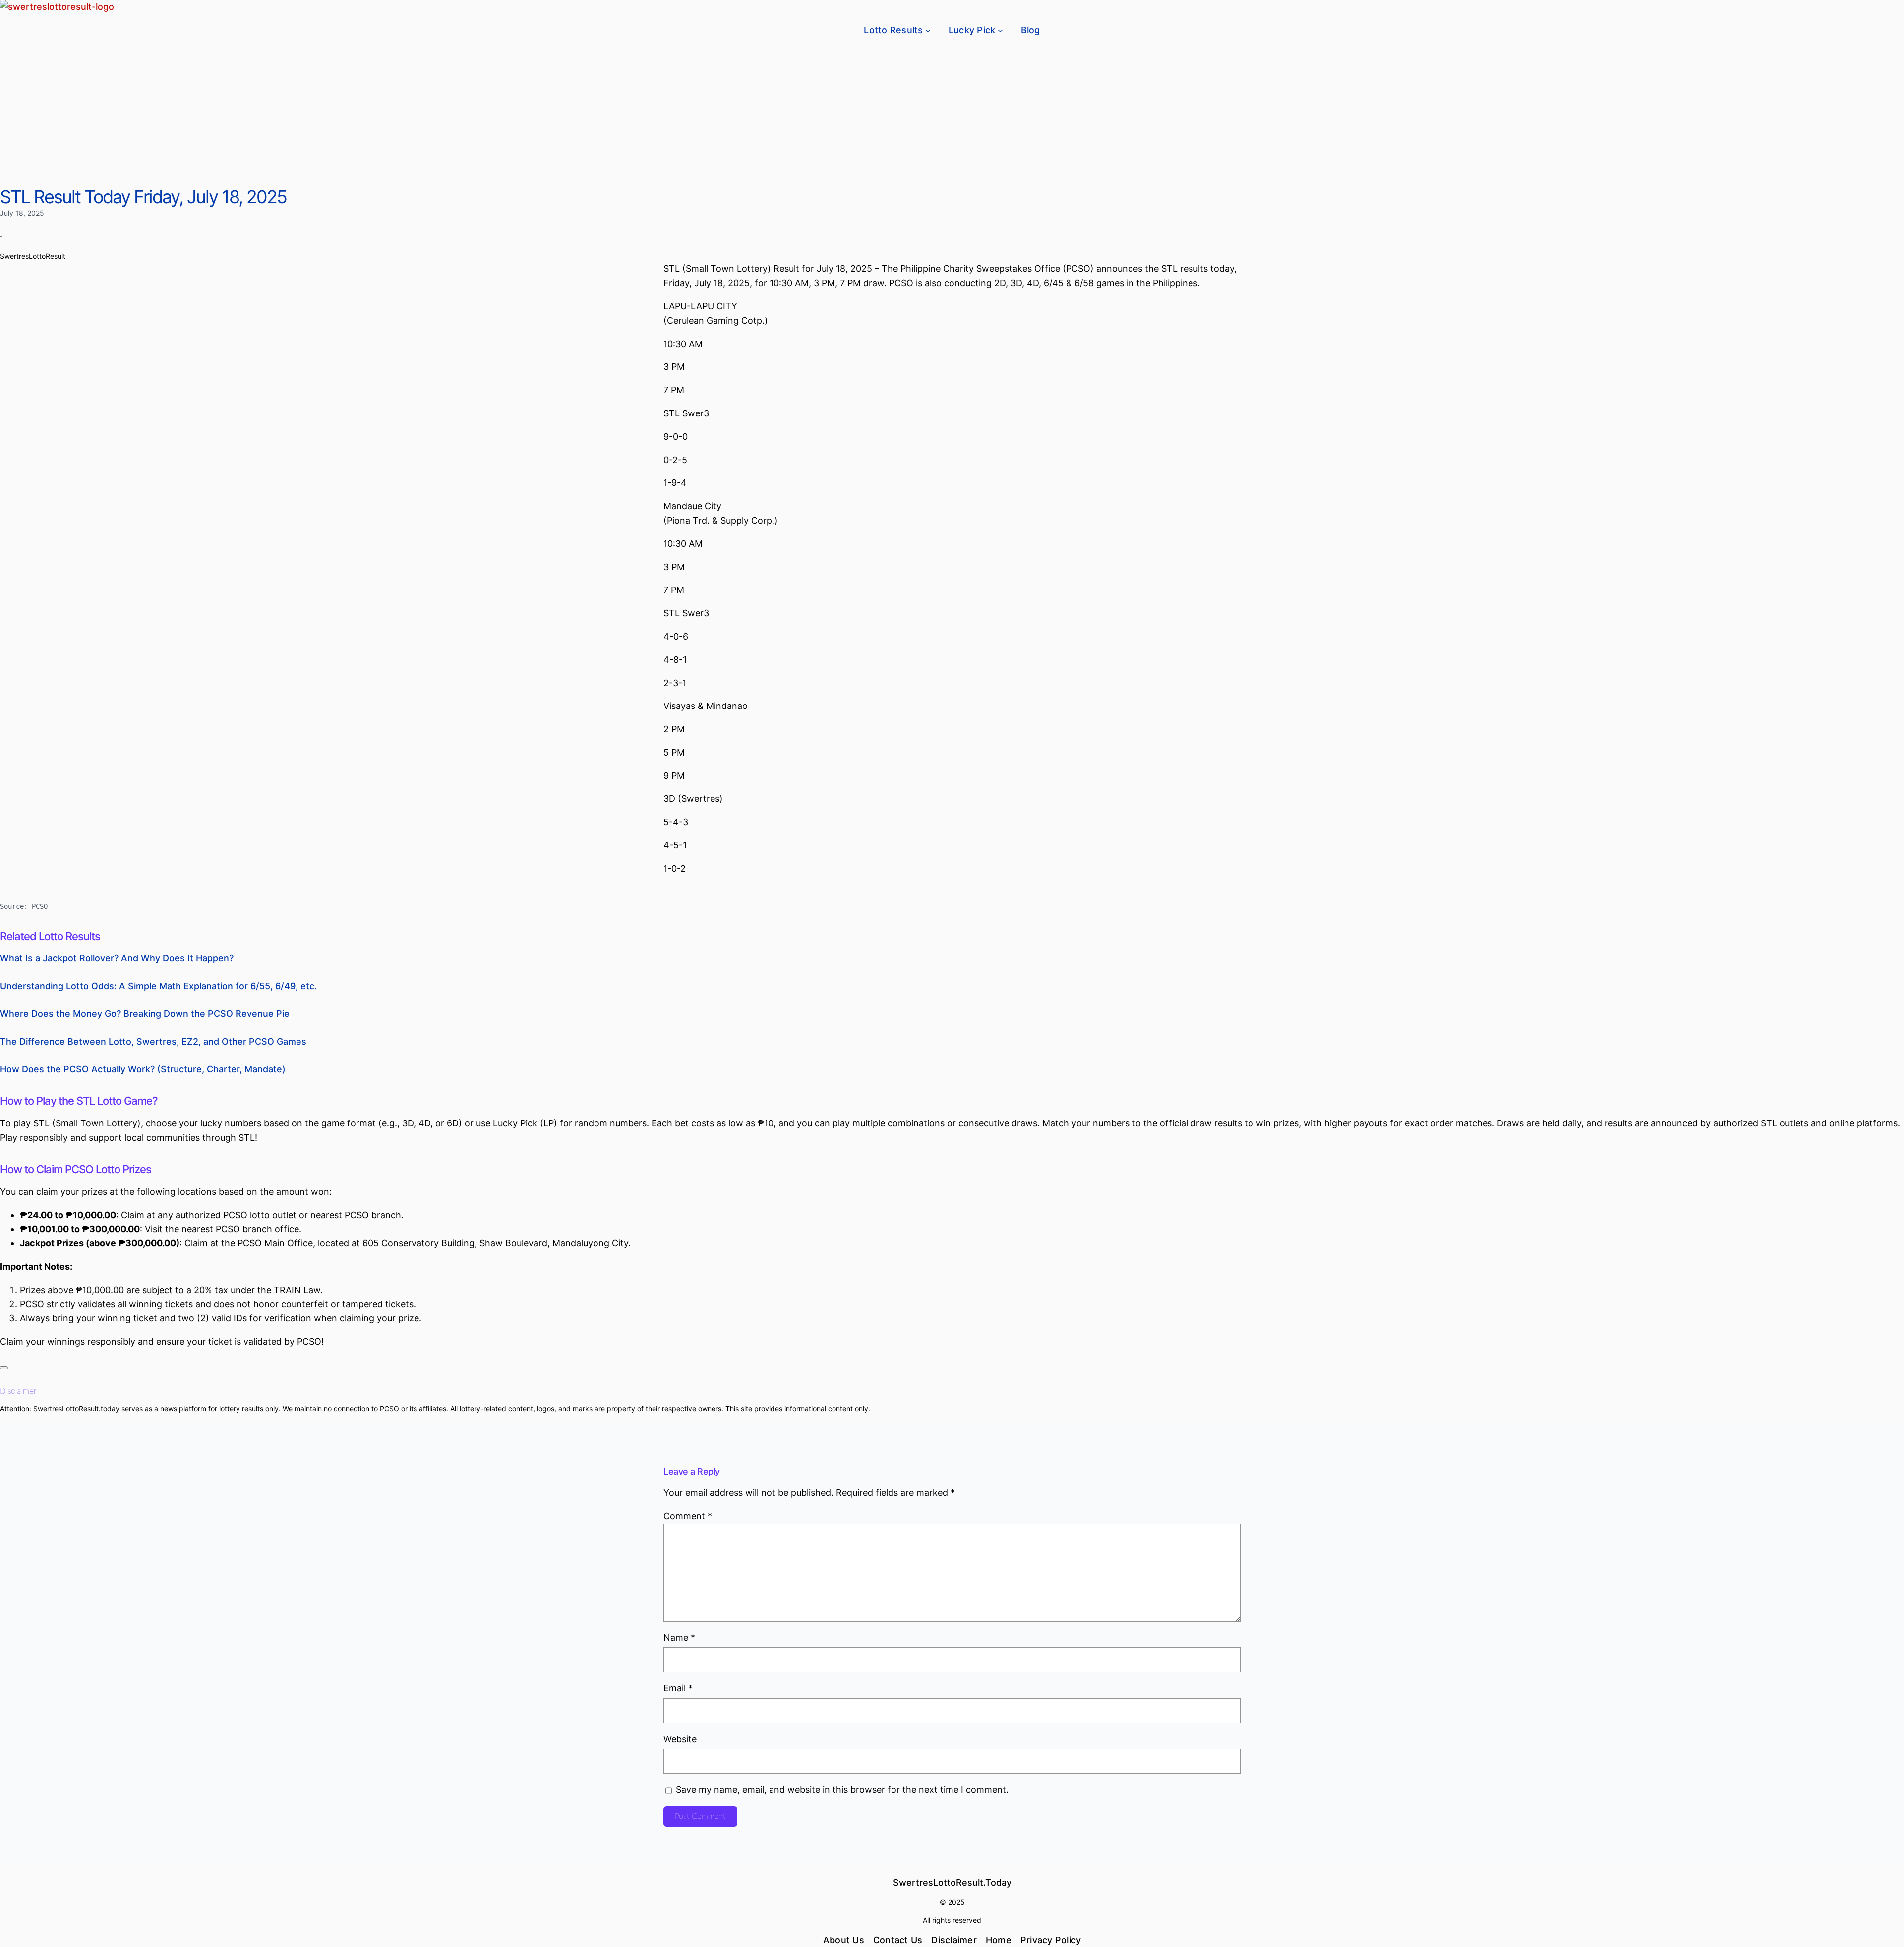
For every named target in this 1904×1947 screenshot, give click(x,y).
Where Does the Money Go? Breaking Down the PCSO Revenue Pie (145, 1014)
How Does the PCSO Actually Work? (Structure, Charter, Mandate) (143, 1069)
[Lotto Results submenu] (928, 30)
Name (679, 1637)
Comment (688, 1516)
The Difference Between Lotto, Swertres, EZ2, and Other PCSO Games (153, 1041)
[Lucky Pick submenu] (1000, 30)
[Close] (4, 1368)
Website (680, 1739)
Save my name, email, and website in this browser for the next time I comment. (842, 1790)
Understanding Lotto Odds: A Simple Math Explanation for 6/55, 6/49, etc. (158, 986)
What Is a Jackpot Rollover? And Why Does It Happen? (117, 958)
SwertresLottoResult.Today (952, 1882)
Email (678, 1688)
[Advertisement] (952, 112)
